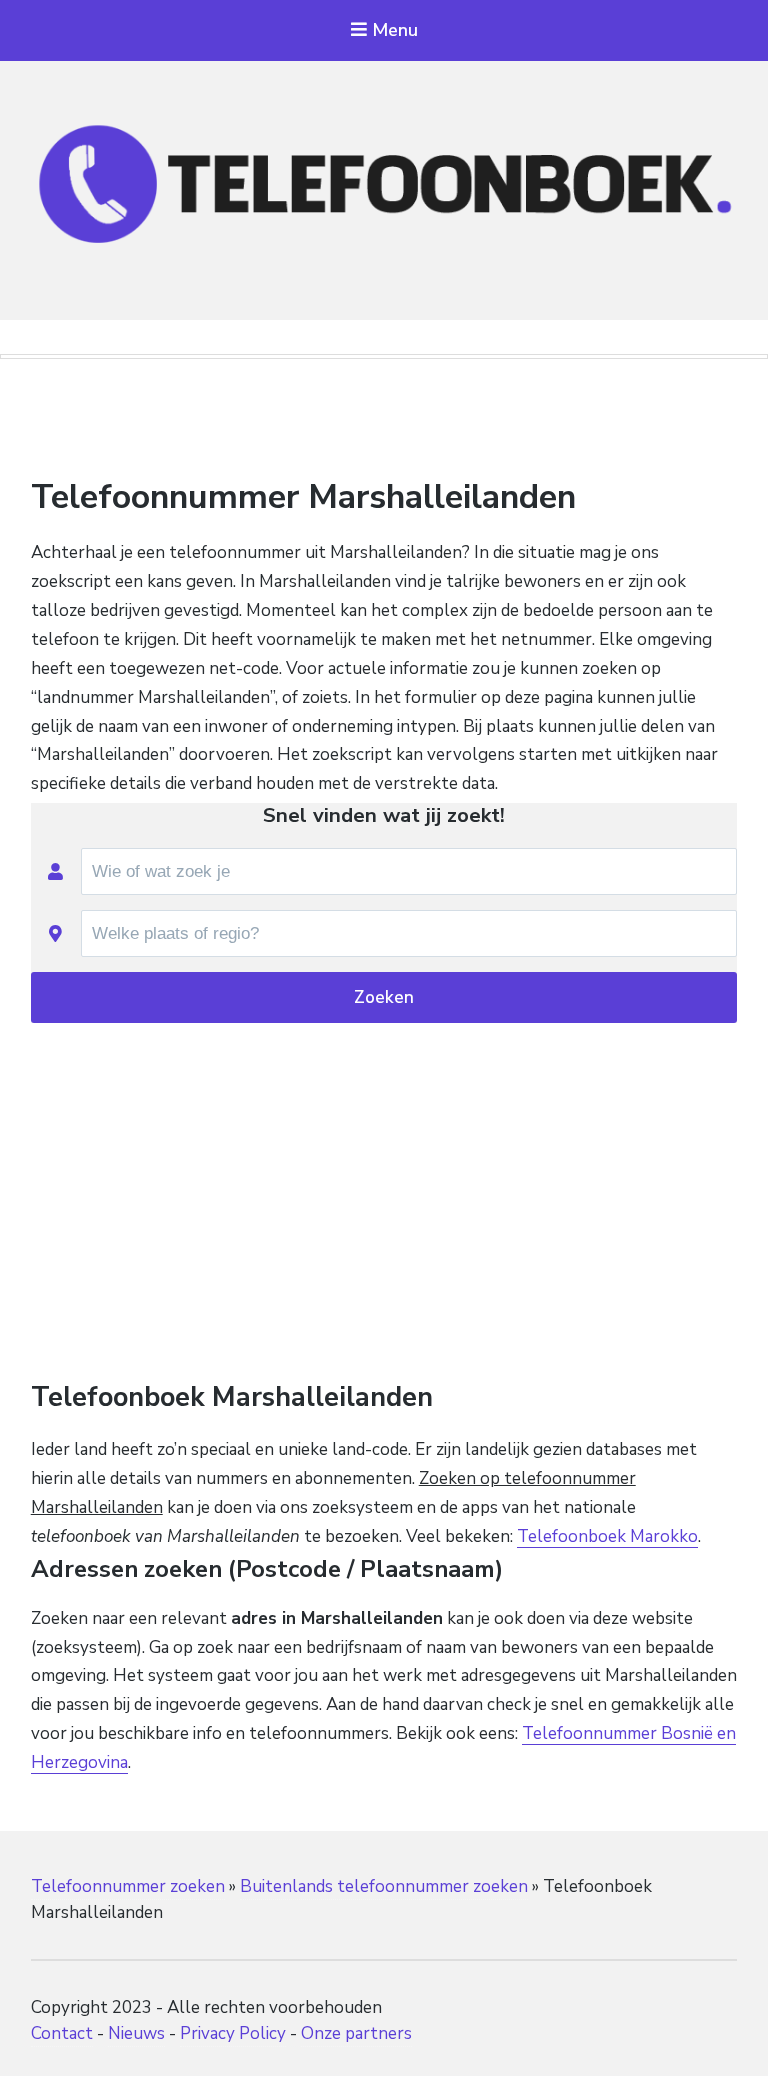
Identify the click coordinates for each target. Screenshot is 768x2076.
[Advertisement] (384, 423)
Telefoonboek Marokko (607, 1536)
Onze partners (356, 2033)
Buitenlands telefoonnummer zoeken (384, 1886)
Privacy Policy (233, 2033)
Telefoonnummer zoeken (128, 1886)
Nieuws (136, 2033)
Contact (62, 2033)
